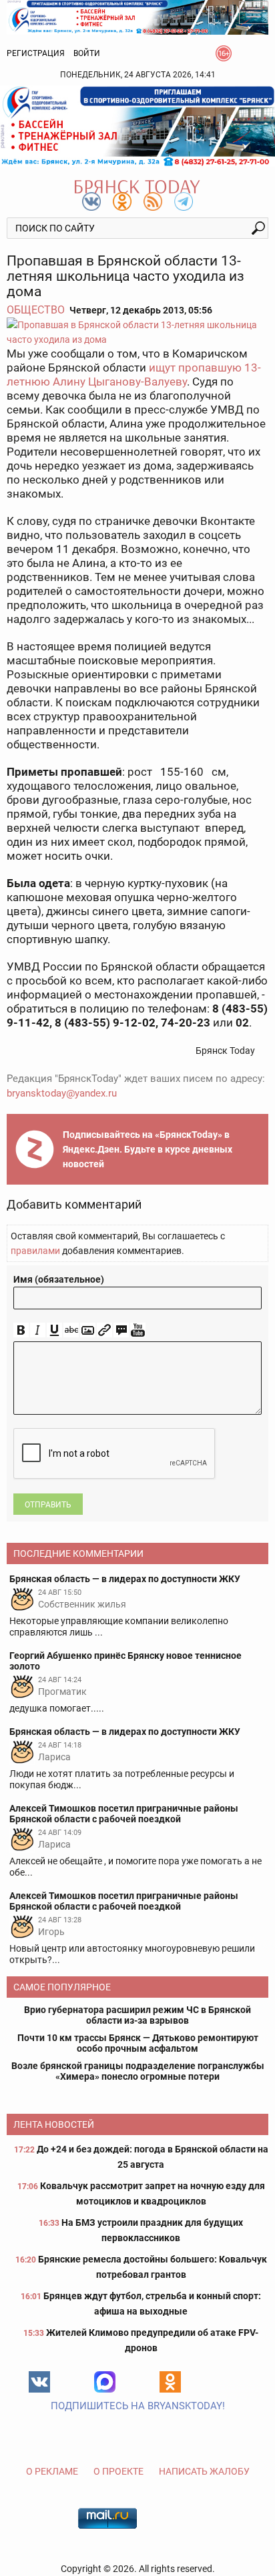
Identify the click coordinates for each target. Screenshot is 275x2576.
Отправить (48, 1505)
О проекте (118, 2471)
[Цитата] (121, 1330)
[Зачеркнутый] (71, 1330)
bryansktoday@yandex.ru (62, 1093)
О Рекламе (52, 2471)
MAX (105, 2382)
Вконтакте (39, 2382)
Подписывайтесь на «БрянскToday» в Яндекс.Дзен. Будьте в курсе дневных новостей (148, 1149)
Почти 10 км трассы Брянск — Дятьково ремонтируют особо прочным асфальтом (138, 2043)
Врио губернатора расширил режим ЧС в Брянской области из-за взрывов (137, 2015)
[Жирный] (21, 1330)
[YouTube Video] (138, 1330)
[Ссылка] (104, 1330)
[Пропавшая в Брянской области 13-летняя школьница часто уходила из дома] (137, 332)
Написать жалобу (204, 2471)
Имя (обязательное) (59, 1279)
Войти (87, 53)
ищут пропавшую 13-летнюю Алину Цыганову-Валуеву (134, 375)
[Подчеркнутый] (54, 1330)
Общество (36, 310)
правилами (35, 1251)
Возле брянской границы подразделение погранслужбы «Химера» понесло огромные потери (138, 2071)
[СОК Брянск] (137, 16)
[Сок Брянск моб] (137, 126)
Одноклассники (170, 2382)
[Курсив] (38, 1330)
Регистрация (36, 53)
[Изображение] (88, 1330)
